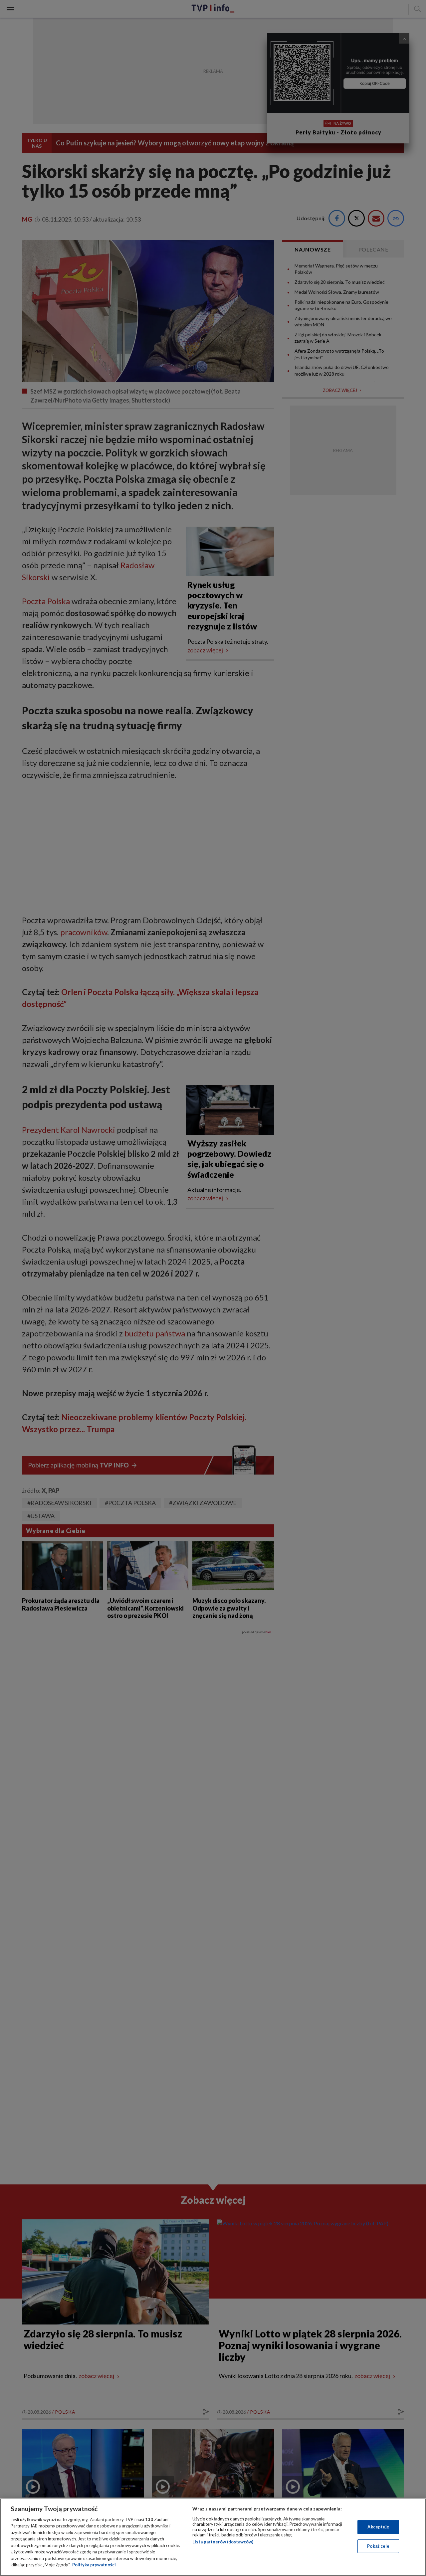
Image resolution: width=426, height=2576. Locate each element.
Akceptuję (378, 2527)
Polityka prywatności (94, 2565)
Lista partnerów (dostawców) (223, 2542)
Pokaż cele (378, 2546)
